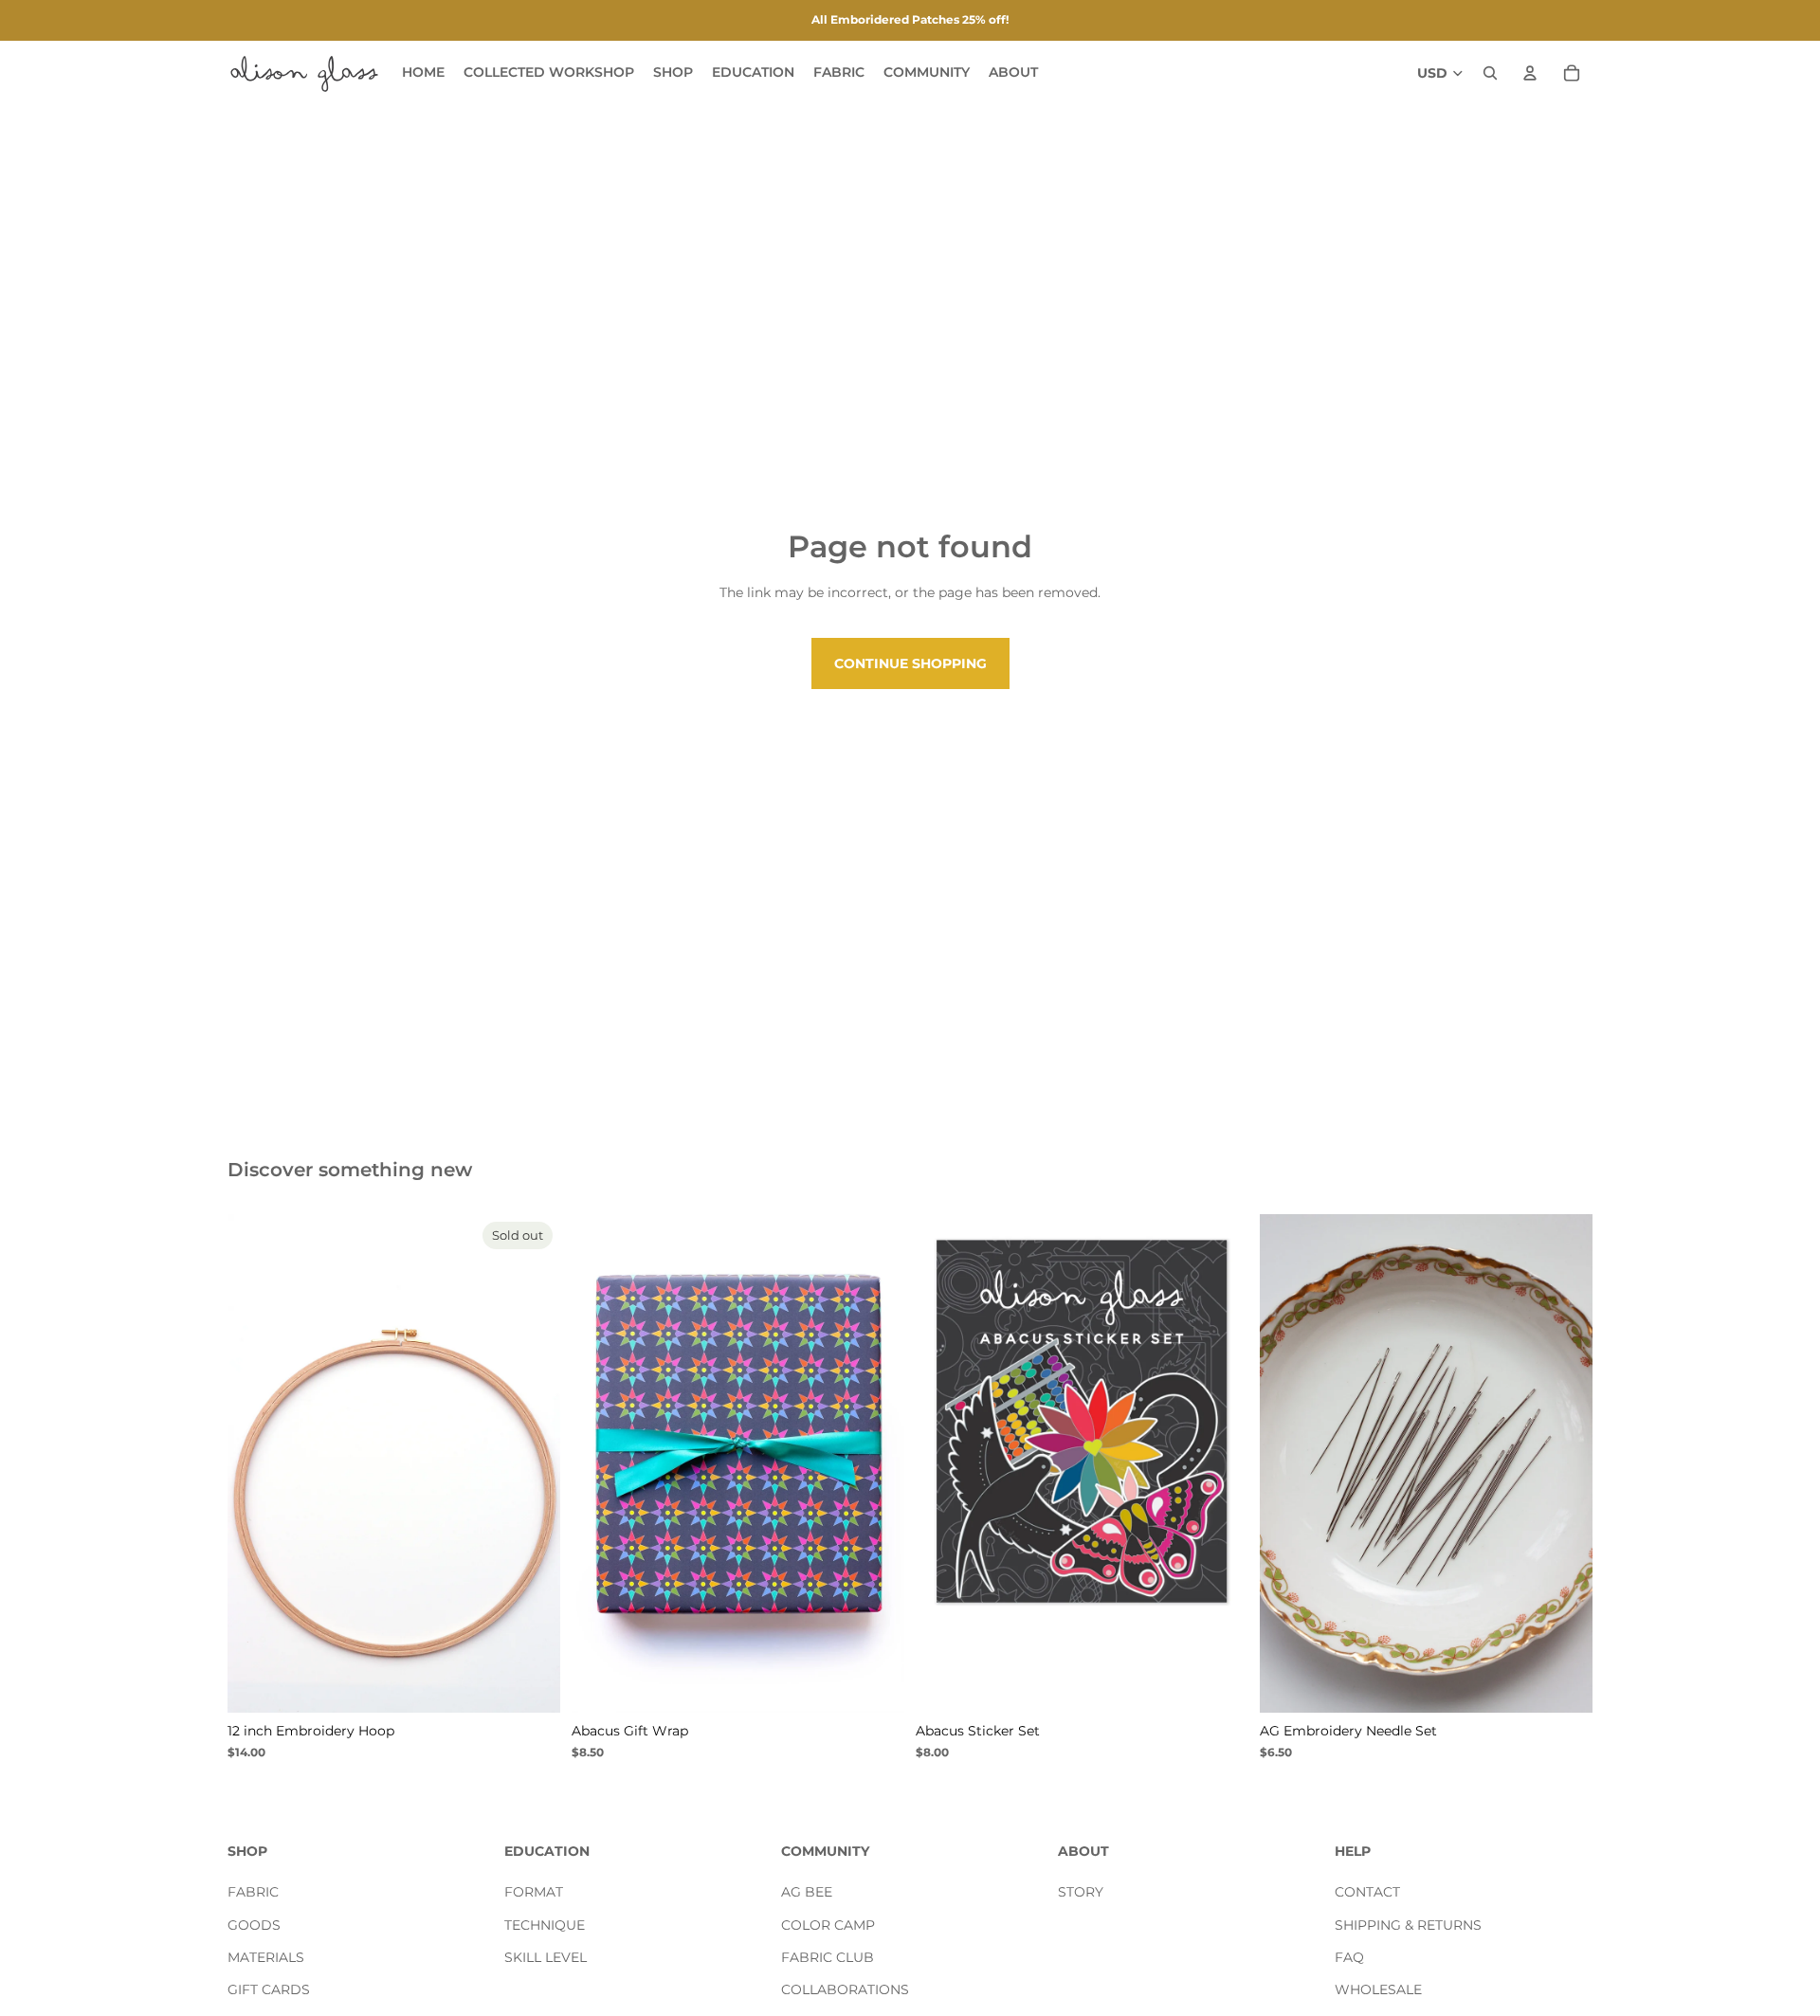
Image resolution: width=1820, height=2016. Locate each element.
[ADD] (1219, 1684)
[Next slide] (532, 1463)
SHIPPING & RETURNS (1408, 1925)
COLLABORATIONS (845, 1990)
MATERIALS (266, 1957)
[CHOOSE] (875, 1684)
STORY (1081, 1892)
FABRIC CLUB (828, 1957)
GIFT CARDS (269, 1990)
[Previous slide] (256, 1463)
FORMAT (534, 1892)
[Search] (1490, 73)
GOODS (254, 1925)
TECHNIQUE (545, 1925)
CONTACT (1367, 1892)
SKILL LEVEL (546, 1957)
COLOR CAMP (828, 1925)
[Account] (1530, 73)
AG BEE (807, 1892)
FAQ (1349, 1957)
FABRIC (253, 1892)
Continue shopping (910, 663)
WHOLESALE (1378, 1990)
